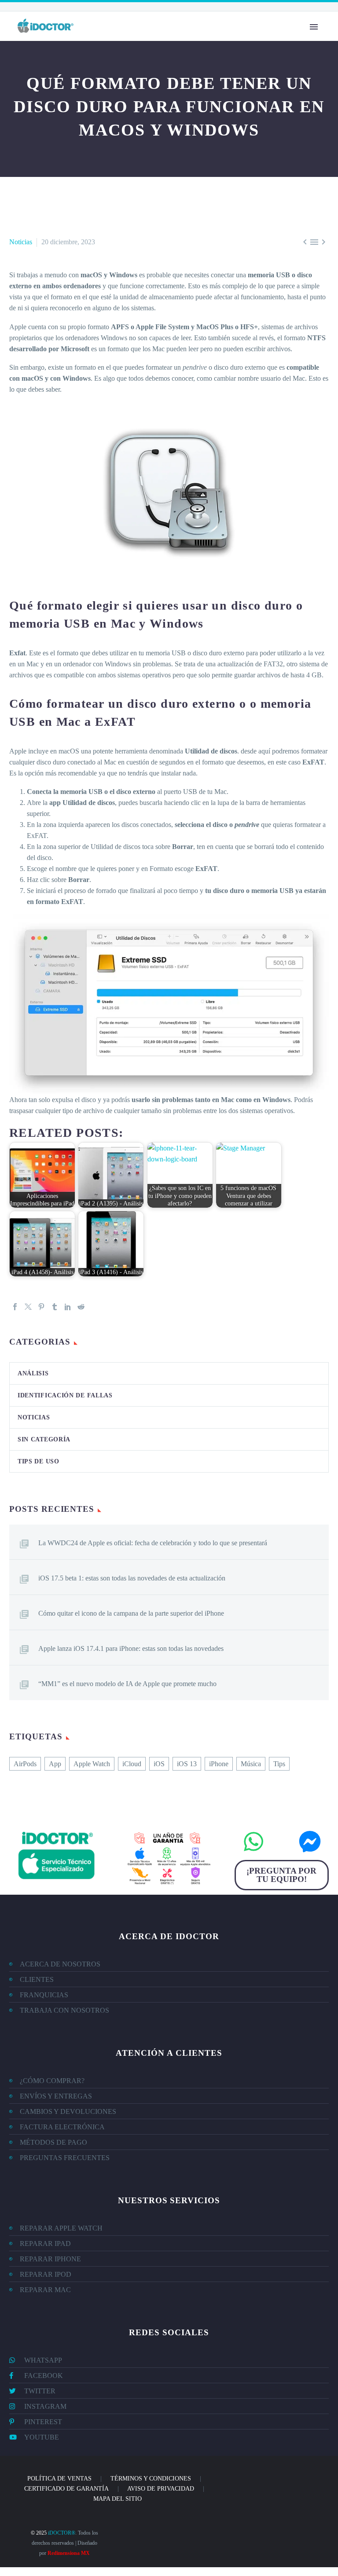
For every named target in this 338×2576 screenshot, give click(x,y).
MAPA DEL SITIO (118, 2499)
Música (251, 1764)
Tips (279, 1764)
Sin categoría (44, 1439)
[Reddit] (81, 1307)
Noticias (21, 242)
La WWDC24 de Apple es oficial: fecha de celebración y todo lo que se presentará (153, 1543)
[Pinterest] (41, 1307)
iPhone (219, 1764)
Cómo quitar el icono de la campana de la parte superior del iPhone (131, 1613)
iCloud (132, 1764)
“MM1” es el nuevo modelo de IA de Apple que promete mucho (127, 1684)
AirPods (25, 1764)
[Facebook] (15, 1307)
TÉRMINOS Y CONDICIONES (151, 2479)
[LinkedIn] (68, 1307)
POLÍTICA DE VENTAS (59, 2479)
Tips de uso (39, 1461)
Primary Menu (314, 27)
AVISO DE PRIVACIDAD (161, 2489)
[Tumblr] (55, 1307)
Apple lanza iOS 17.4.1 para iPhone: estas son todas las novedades (131, 1648)
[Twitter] (28, 1307)
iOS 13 (187, 1764)
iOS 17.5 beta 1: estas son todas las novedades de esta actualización (132, 1578)
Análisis (33, 1373)
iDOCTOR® (62, 2533)
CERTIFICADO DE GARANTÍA (66, 2489)
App (55, 1764)
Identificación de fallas (65, 1395)
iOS (159, 1764)
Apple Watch (92, 1764)
